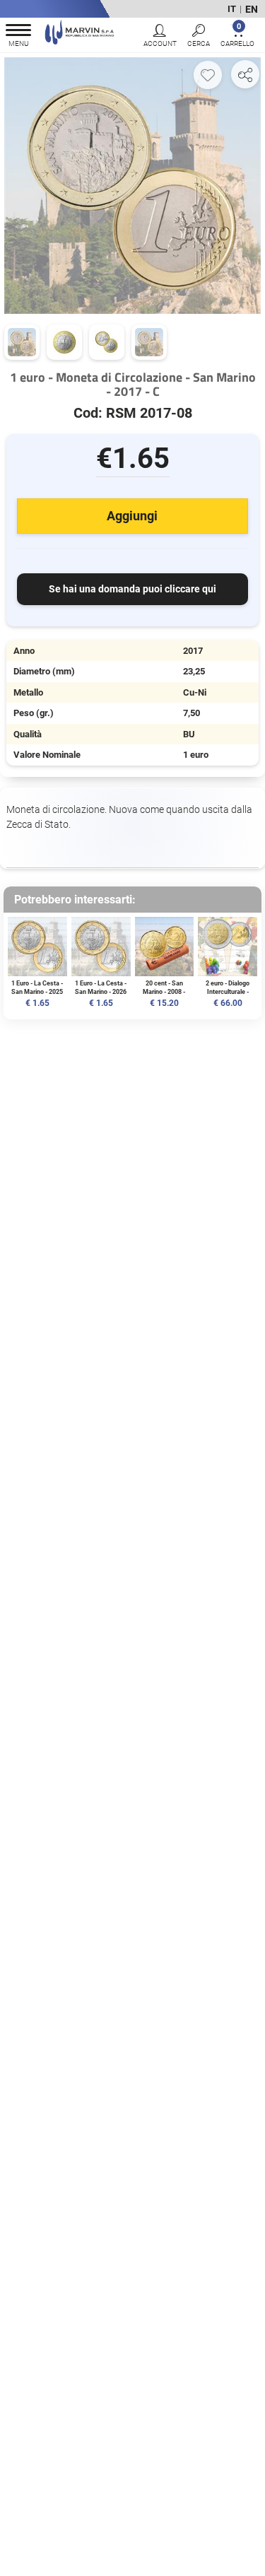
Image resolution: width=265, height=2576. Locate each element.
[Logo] (79, 34)
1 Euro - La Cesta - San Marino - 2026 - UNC (101, 991)
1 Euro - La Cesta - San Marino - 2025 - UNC (37, 991)
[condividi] (245, 74)
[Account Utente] (160, 37)
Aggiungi (132, 516)
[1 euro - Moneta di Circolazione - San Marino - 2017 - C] (132, 185)
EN (252, 9)
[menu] (18, 37)
